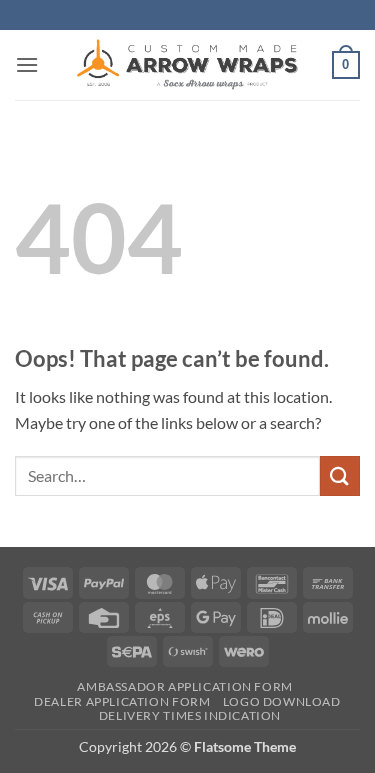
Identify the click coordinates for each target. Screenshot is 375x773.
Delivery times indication (190, 715)
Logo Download (282, 701)
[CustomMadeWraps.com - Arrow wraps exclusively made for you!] (188, 65)
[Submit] (340, 475)
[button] (27, 64)
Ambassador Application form (185, 686)
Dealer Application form (122, 701)
